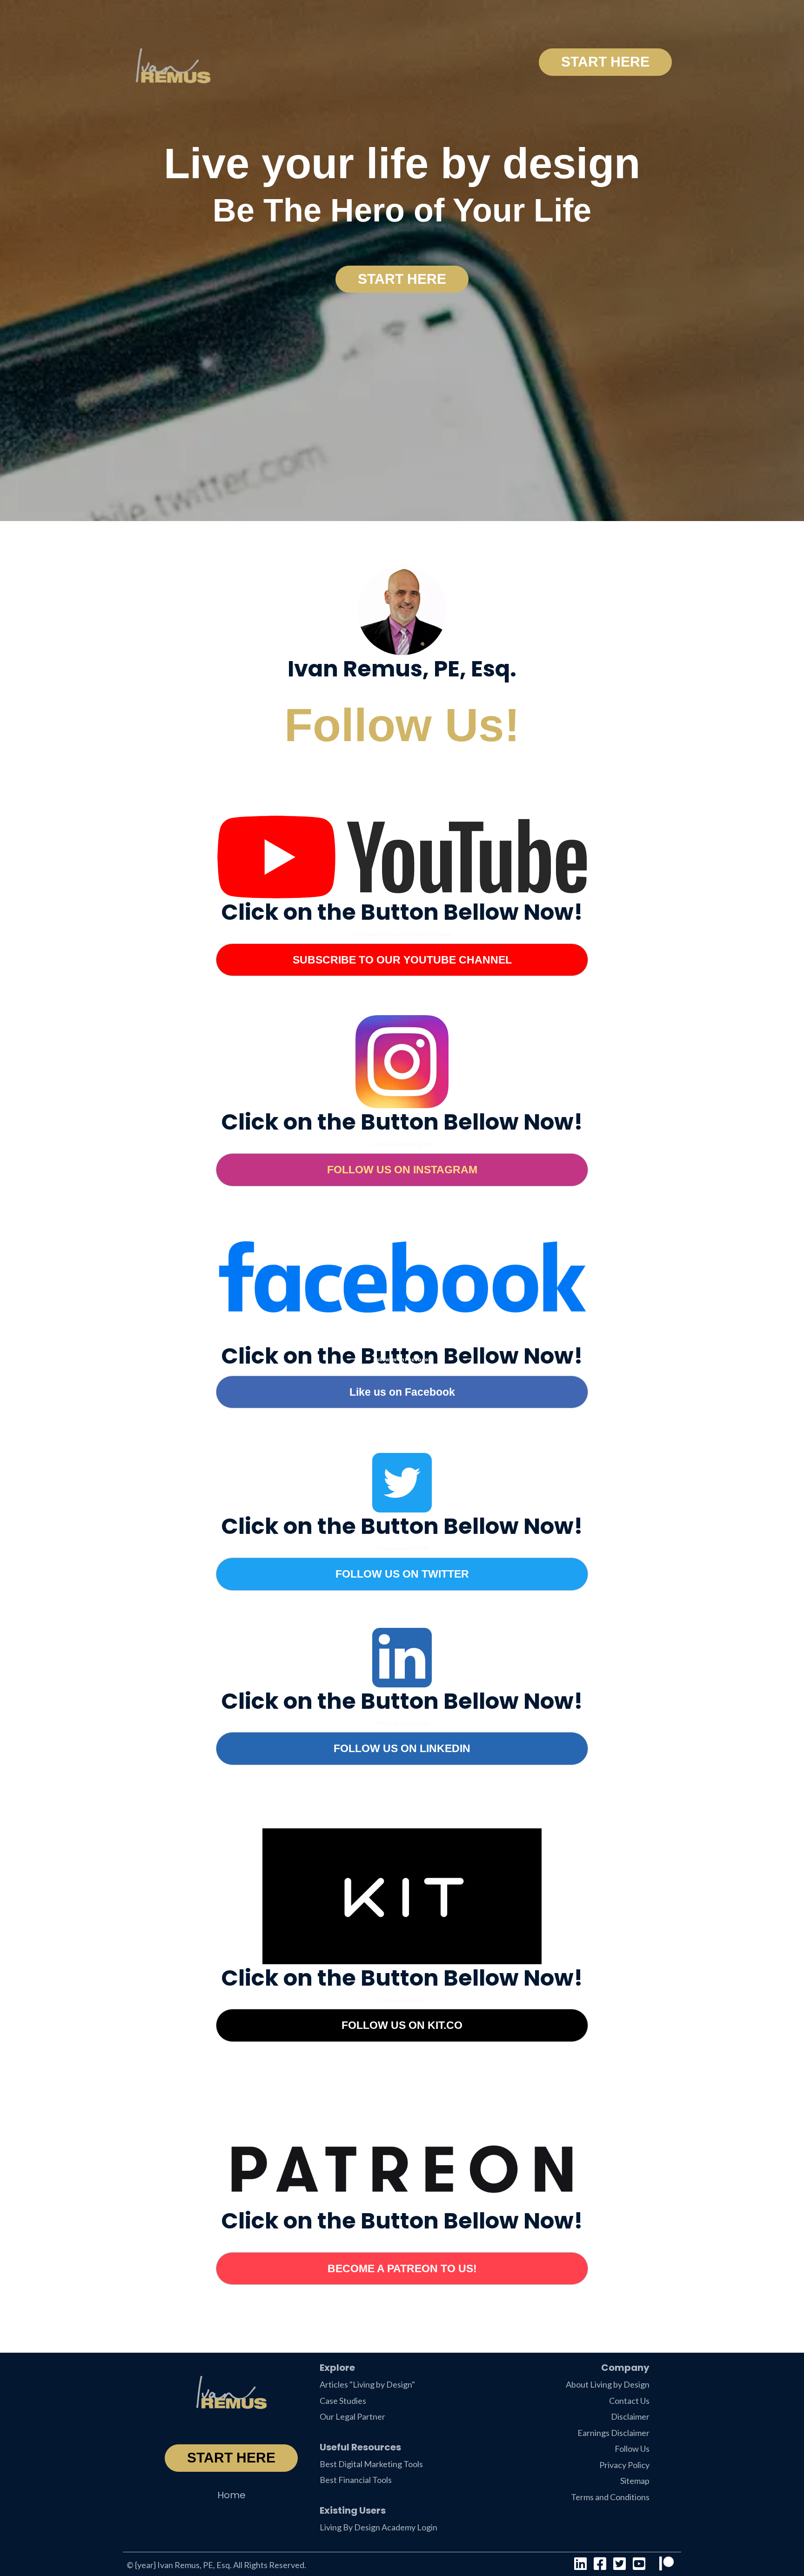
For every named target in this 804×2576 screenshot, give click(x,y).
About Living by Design (608, 2384)
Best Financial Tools (356, 2480)
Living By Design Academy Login (379, 2527)
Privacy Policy (624, 2465)
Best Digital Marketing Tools (371, 2464)
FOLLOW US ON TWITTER (402, 1574)
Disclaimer (630, 2416)
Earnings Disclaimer (613, 2433)
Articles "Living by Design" (367, 2384)
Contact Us (629, 2401)
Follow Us (632, 2449)
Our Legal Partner (352, 2416)
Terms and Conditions (610, 2497)
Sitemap (635, 2481)
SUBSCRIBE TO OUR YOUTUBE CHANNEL (402, 960)
